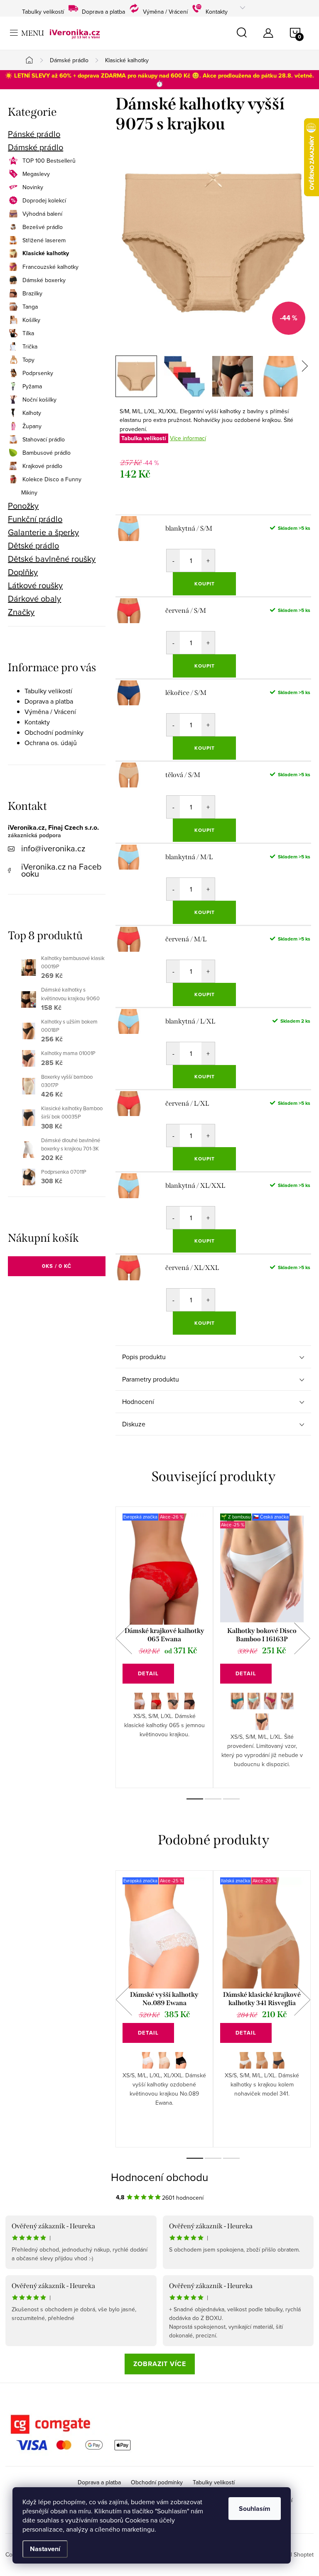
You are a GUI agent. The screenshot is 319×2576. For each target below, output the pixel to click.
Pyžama (32, 386)
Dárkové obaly (34, 599)
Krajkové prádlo (42, 466)
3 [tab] (231, 1799)
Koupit (205, 584)
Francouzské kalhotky (50, 267)
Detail (148, 1673)
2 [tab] (213, 1799)
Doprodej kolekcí (44, 200)
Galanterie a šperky (43, 532)
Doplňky (23, 572)
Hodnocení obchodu (159, 2177)
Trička (30, 346)
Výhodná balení (42, 214)
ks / (57, 1266)
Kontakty (217, 11)
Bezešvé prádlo (43, 227)
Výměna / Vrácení (165, 11)
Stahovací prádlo (44, 439)
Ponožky (23, 506)
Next (302, 1638)
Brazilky (32, 293)
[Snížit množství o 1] (173, 561)
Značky (21, 612)
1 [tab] (195, 1799)
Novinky (33, 187)
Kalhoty (32, 413)
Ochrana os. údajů (51, 743)
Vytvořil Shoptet (293, 2554)
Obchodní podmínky (54, 732)
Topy (28, 360)
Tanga (30, 307)
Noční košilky (39, 400)
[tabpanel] (164, 1647)
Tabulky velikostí (43, 11)
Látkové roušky (35, 585)
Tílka (28, 333)
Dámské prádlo (36, 147)
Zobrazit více (160, 2364)
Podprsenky (38, 373)
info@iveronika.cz (53, 848)
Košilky (31, 320)
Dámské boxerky (44, 280)
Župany (32, 426)
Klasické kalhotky (46, 253)
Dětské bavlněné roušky (52, 559)
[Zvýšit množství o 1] (208, 561)
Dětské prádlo (33, 546)
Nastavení (45, 2549)
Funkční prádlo (35, 519)
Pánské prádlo (34, 134)
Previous (124, 1638)
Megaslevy (36, 174)
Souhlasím (255, 2509)
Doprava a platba (103, 11)
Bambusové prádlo (47, 453)
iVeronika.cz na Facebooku (61, 870)
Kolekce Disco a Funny (52, 479)
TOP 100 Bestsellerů (49, 161)
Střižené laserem (44, 240)
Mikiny (29, 492)
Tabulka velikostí (144, 438)
